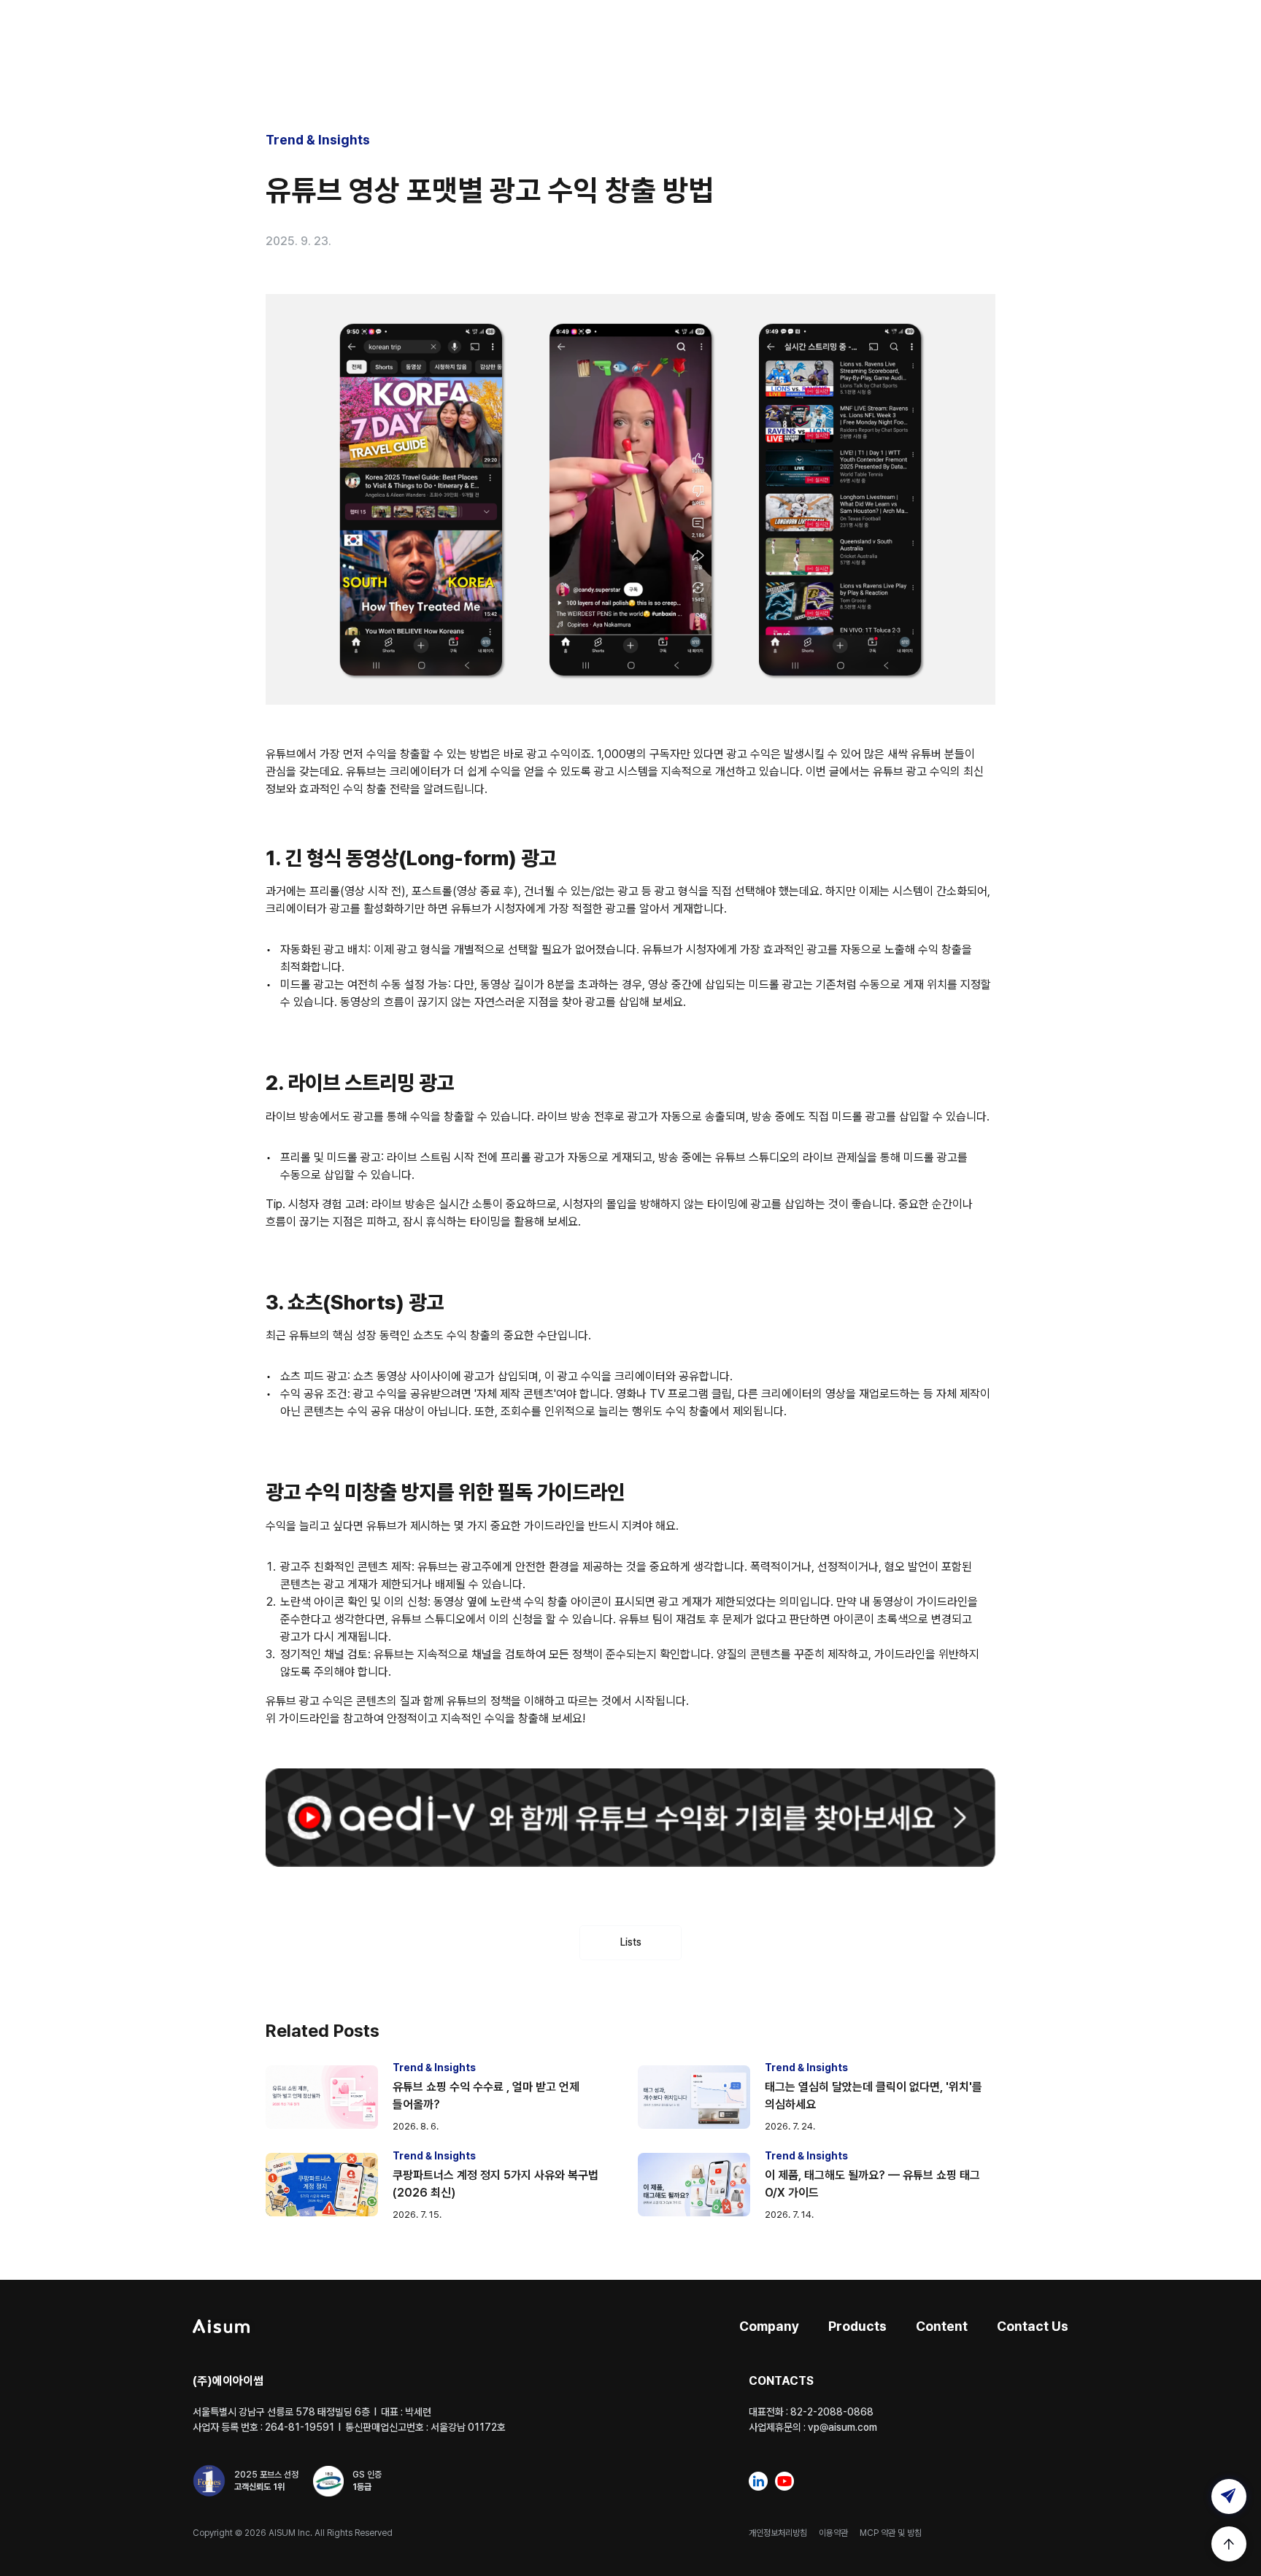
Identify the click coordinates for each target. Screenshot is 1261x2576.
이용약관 (833, 2533)
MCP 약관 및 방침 (891, 2533)
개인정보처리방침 (778, 2533)
